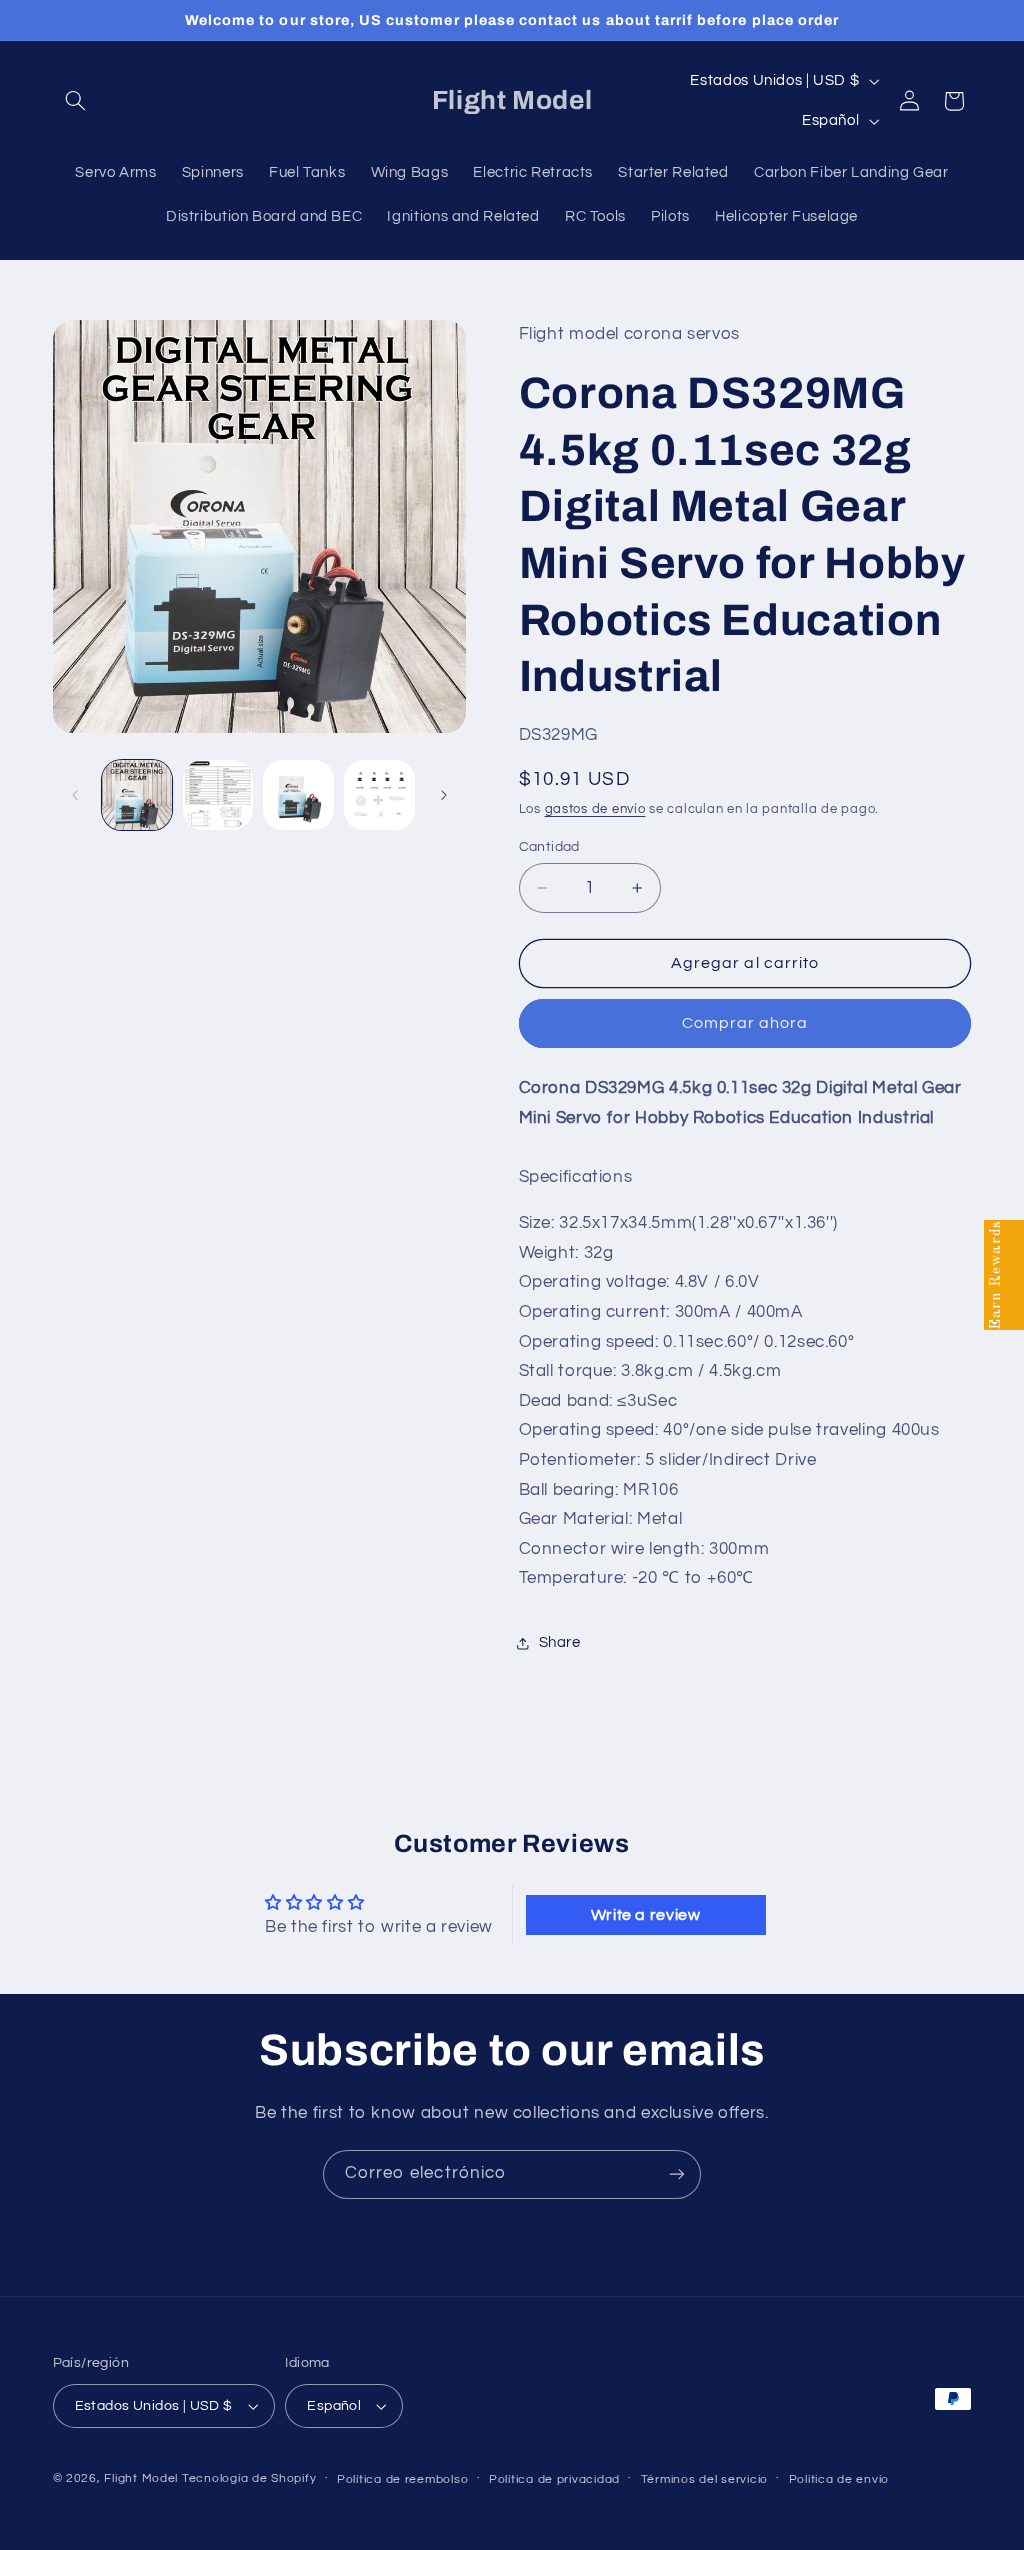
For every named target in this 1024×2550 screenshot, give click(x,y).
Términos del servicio (704, 2479)
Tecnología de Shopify (249, 2478)
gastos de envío (595, 809)
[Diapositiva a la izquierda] (75, 795)
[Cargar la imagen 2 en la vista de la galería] (218, 795)
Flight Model (141, 2478)
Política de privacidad (554, 2479)
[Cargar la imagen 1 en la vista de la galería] (137, 795)
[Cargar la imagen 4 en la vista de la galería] (379, 795)
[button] (76, 101)
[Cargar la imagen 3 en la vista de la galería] (298, 795)
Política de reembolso (402, 2479)
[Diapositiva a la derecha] (444, 795)
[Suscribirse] (677, 2174)
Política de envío (839, 2479)
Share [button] (560, 1642)
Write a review (646, 1915)
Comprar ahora (745, 1023)
